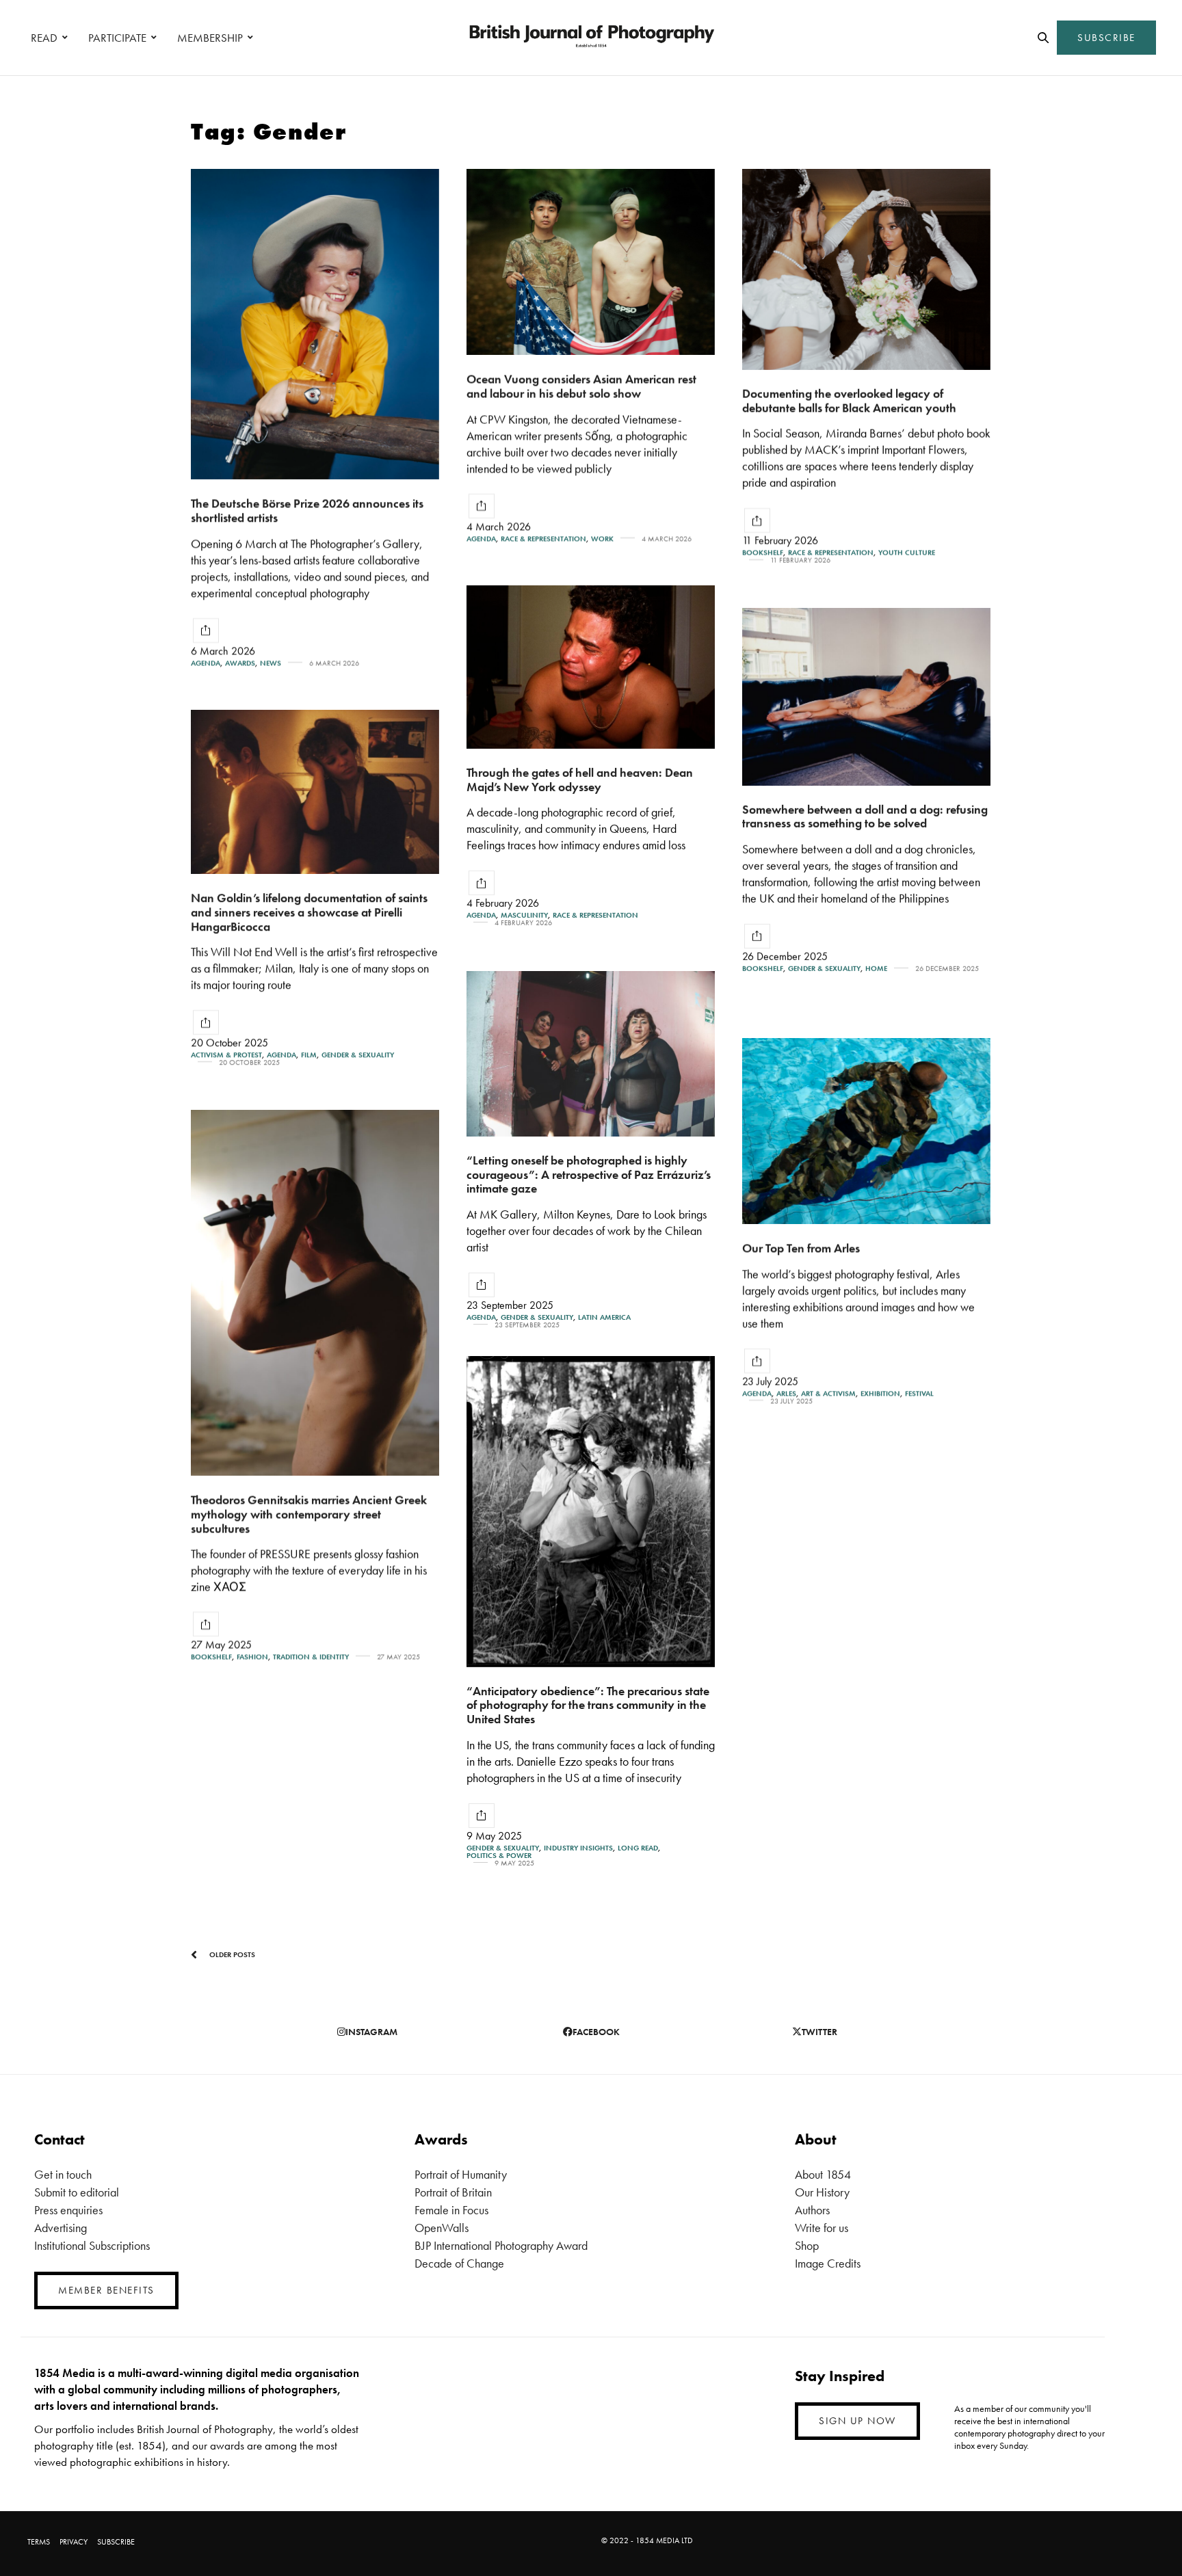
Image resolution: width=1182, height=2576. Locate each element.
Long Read (638, 1848)
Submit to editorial (77, 2192)
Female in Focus (451, 2210)
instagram (371, 2032)
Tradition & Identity (311, 1657)
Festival (919, 1393)
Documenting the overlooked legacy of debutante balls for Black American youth (849, 401)
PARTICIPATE (117, 38)
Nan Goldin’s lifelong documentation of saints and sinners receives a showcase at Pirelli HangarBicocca (309, 912)
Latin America (604, 1317)
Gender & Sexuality (824, 969)
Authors (812, 2210)
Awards (240, 663)
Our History (822, 2192)
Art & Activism (828, 1393)
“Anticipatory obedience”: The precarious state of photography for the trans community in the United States (588, 1705)
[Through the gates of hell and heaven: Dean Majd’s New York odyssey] (591, 667)
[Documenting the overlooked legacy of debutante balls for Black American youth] (866, 269)
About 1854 (823, 2174)
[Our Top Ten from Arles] (866, 1131)
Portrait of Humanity (461, 2174)
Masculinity (524, 915)
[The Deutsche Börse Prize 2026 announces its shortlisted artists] (315, 324)
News (271, 663)
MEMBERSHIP (210, 38)
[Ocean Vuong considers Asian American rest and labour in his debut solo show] (591, 262)
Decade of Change (459, 2263)
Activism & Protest (226, 1055)
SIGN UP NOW (857, 2421)
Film (309, 1055)
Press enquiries (68, 2210)
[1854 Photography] (591, 38)
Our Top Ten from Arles (801, 1248)
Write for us (822, 2228)
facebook (596, 2032)
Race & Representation (543, 539)
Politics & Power (499, 1856)
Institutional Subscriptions (92, 2245)
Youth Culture (907, 553)
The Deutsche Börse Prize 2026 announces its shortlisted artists (307, 510)
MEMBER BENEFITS (106, 2290)
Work (602, 539)
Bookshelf (763, 553)
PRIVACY (74, 2542)
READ (44, 38)
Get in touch (63, 2174)
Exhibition (880, 1393)
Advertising (61, 2228)
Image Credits (828, 2263)
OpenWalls (442, 2228)
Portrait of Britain (453, 2192)
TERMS (39, 2542)
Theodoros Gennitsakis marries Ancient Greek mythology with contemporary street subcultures (309, 1513)
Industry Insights (578, 1848)
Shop (807, 2245)
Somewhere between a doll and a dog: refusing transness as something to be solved (865, 816)
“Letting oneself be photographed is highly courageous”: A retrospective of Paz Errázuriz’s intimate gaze (589, 1174)
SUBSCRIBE (1106, 38)
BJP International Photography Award (501, 2245)
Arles (786, 1393)
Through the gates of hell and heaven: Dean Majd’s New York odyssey (580, 780)
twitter (819, 2032)
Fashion (252, 1657)
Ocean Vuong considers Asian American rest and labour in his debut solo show (581, 386)
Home (876, 969)
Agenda (206, 663)
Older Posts (231, 1954)
